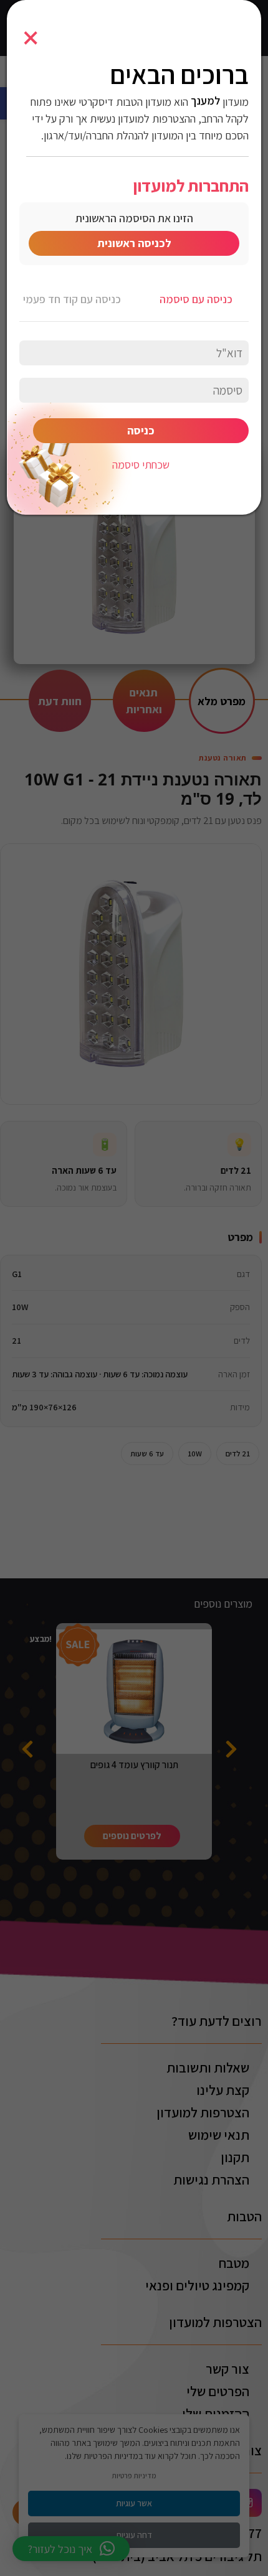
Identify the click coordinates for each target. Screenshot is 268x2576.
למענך (205, 101)
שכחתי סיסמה (141, 465)
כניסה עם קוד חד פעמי (72, 299)
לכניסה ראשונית (134, 243)
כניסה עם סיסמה (196, 299)
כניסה (141, 430)
